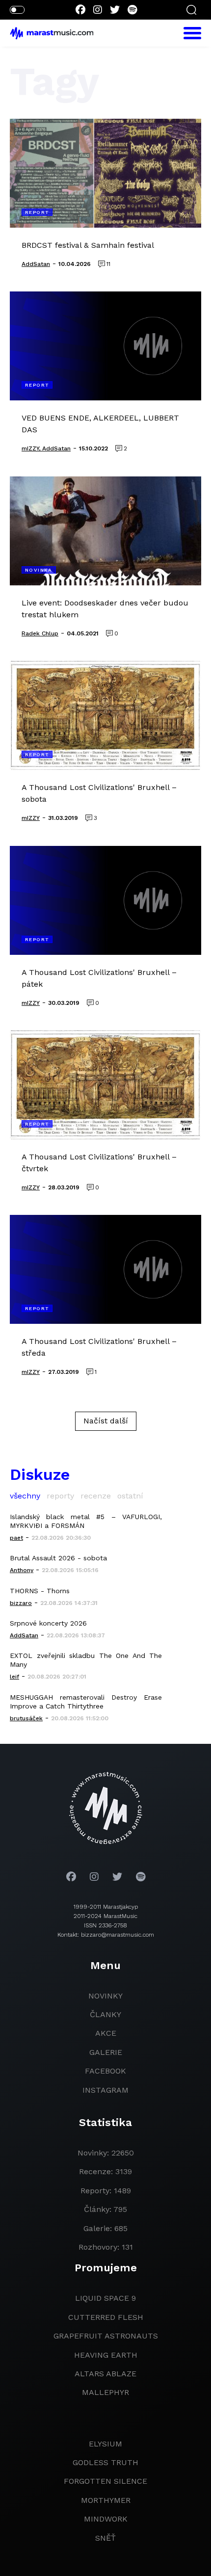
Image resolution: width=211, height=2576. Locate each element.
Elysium (105, 2444)
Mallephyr (105, 2392)
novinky (105, 1996)
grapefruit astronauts (106, 2336)
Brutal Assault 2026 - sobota (58, 1558)
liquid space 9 (105, 2298)
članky (105, 2014)
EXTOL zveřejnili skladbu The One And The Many (86, 1660)
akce (106, 2033)
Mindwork (106, 2519)
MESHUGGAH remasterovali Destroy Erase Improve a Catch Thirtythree (86, 1702)
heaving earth (106, 2355)
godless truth (105, 2462)
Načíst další (106, 1421)
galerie (106, 2052)
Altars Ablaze (105, 2374)
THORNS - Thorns (40, 1591)
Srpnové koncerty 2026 (48, 1623)
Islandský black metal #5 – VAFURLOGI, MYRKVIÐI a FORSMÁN (86, 1521)
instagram (105, 2090)
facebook (105, 2071)
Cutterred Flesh (106, 2317)
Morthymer (106, 2500)
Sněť (105, 2538)
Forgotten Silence (105, 2481)
